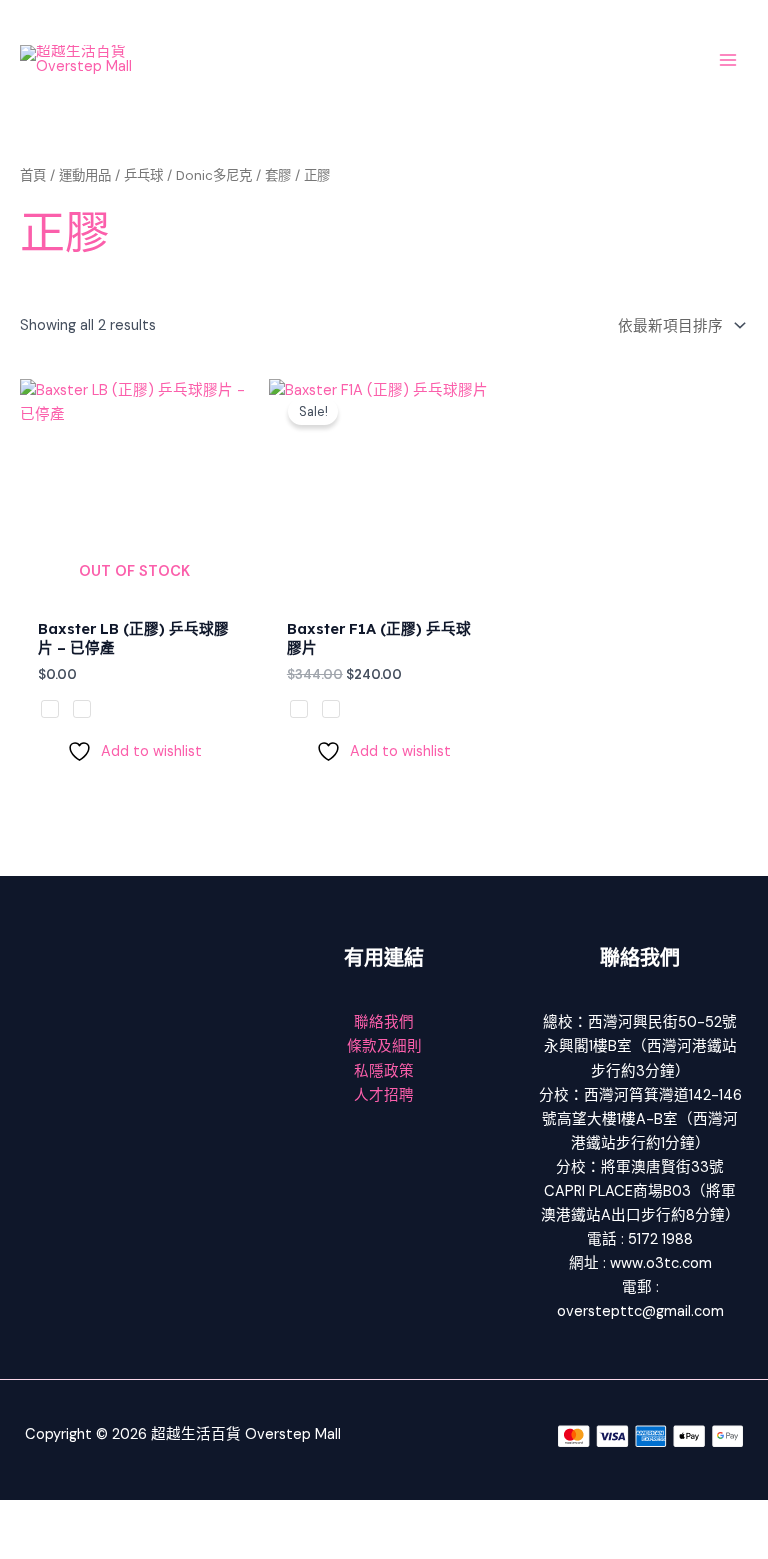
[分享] (158, 1516)
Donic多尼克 (214, 175)
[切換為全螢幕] (94, 1516)
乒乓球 (143, 175)
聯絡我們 (384, 1022)
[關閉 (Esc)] (222, 1516)
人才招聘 (384, 1095)
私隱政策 (384, 1071)
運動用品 (85, 175)
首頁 (33, 175)
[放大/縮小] (30, 1516)
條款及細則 (384, 1046)
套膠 (278, 175)
